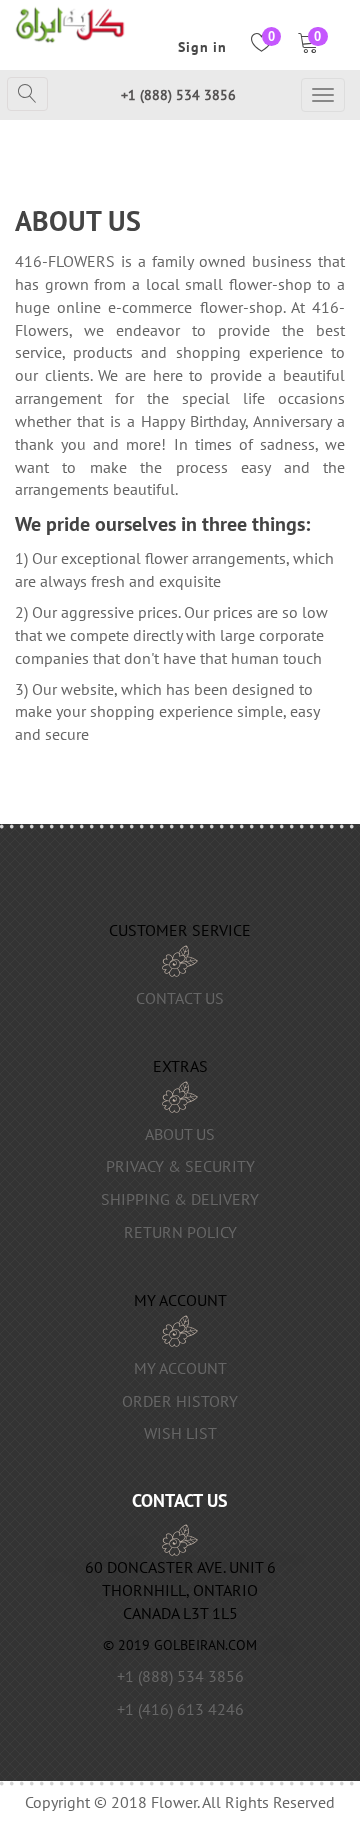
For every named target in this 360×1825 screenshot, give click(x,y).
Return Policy (180, 1232)
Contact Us (180, 998)
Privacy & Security (180, 1166)
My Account (180, 1368)
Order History (180, 1401)
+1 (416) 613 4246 (180, 1709)
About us (180, 1134)
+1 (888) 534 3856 (178, 95)
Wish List (180, 1433)
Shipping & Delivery (180, 1199)
